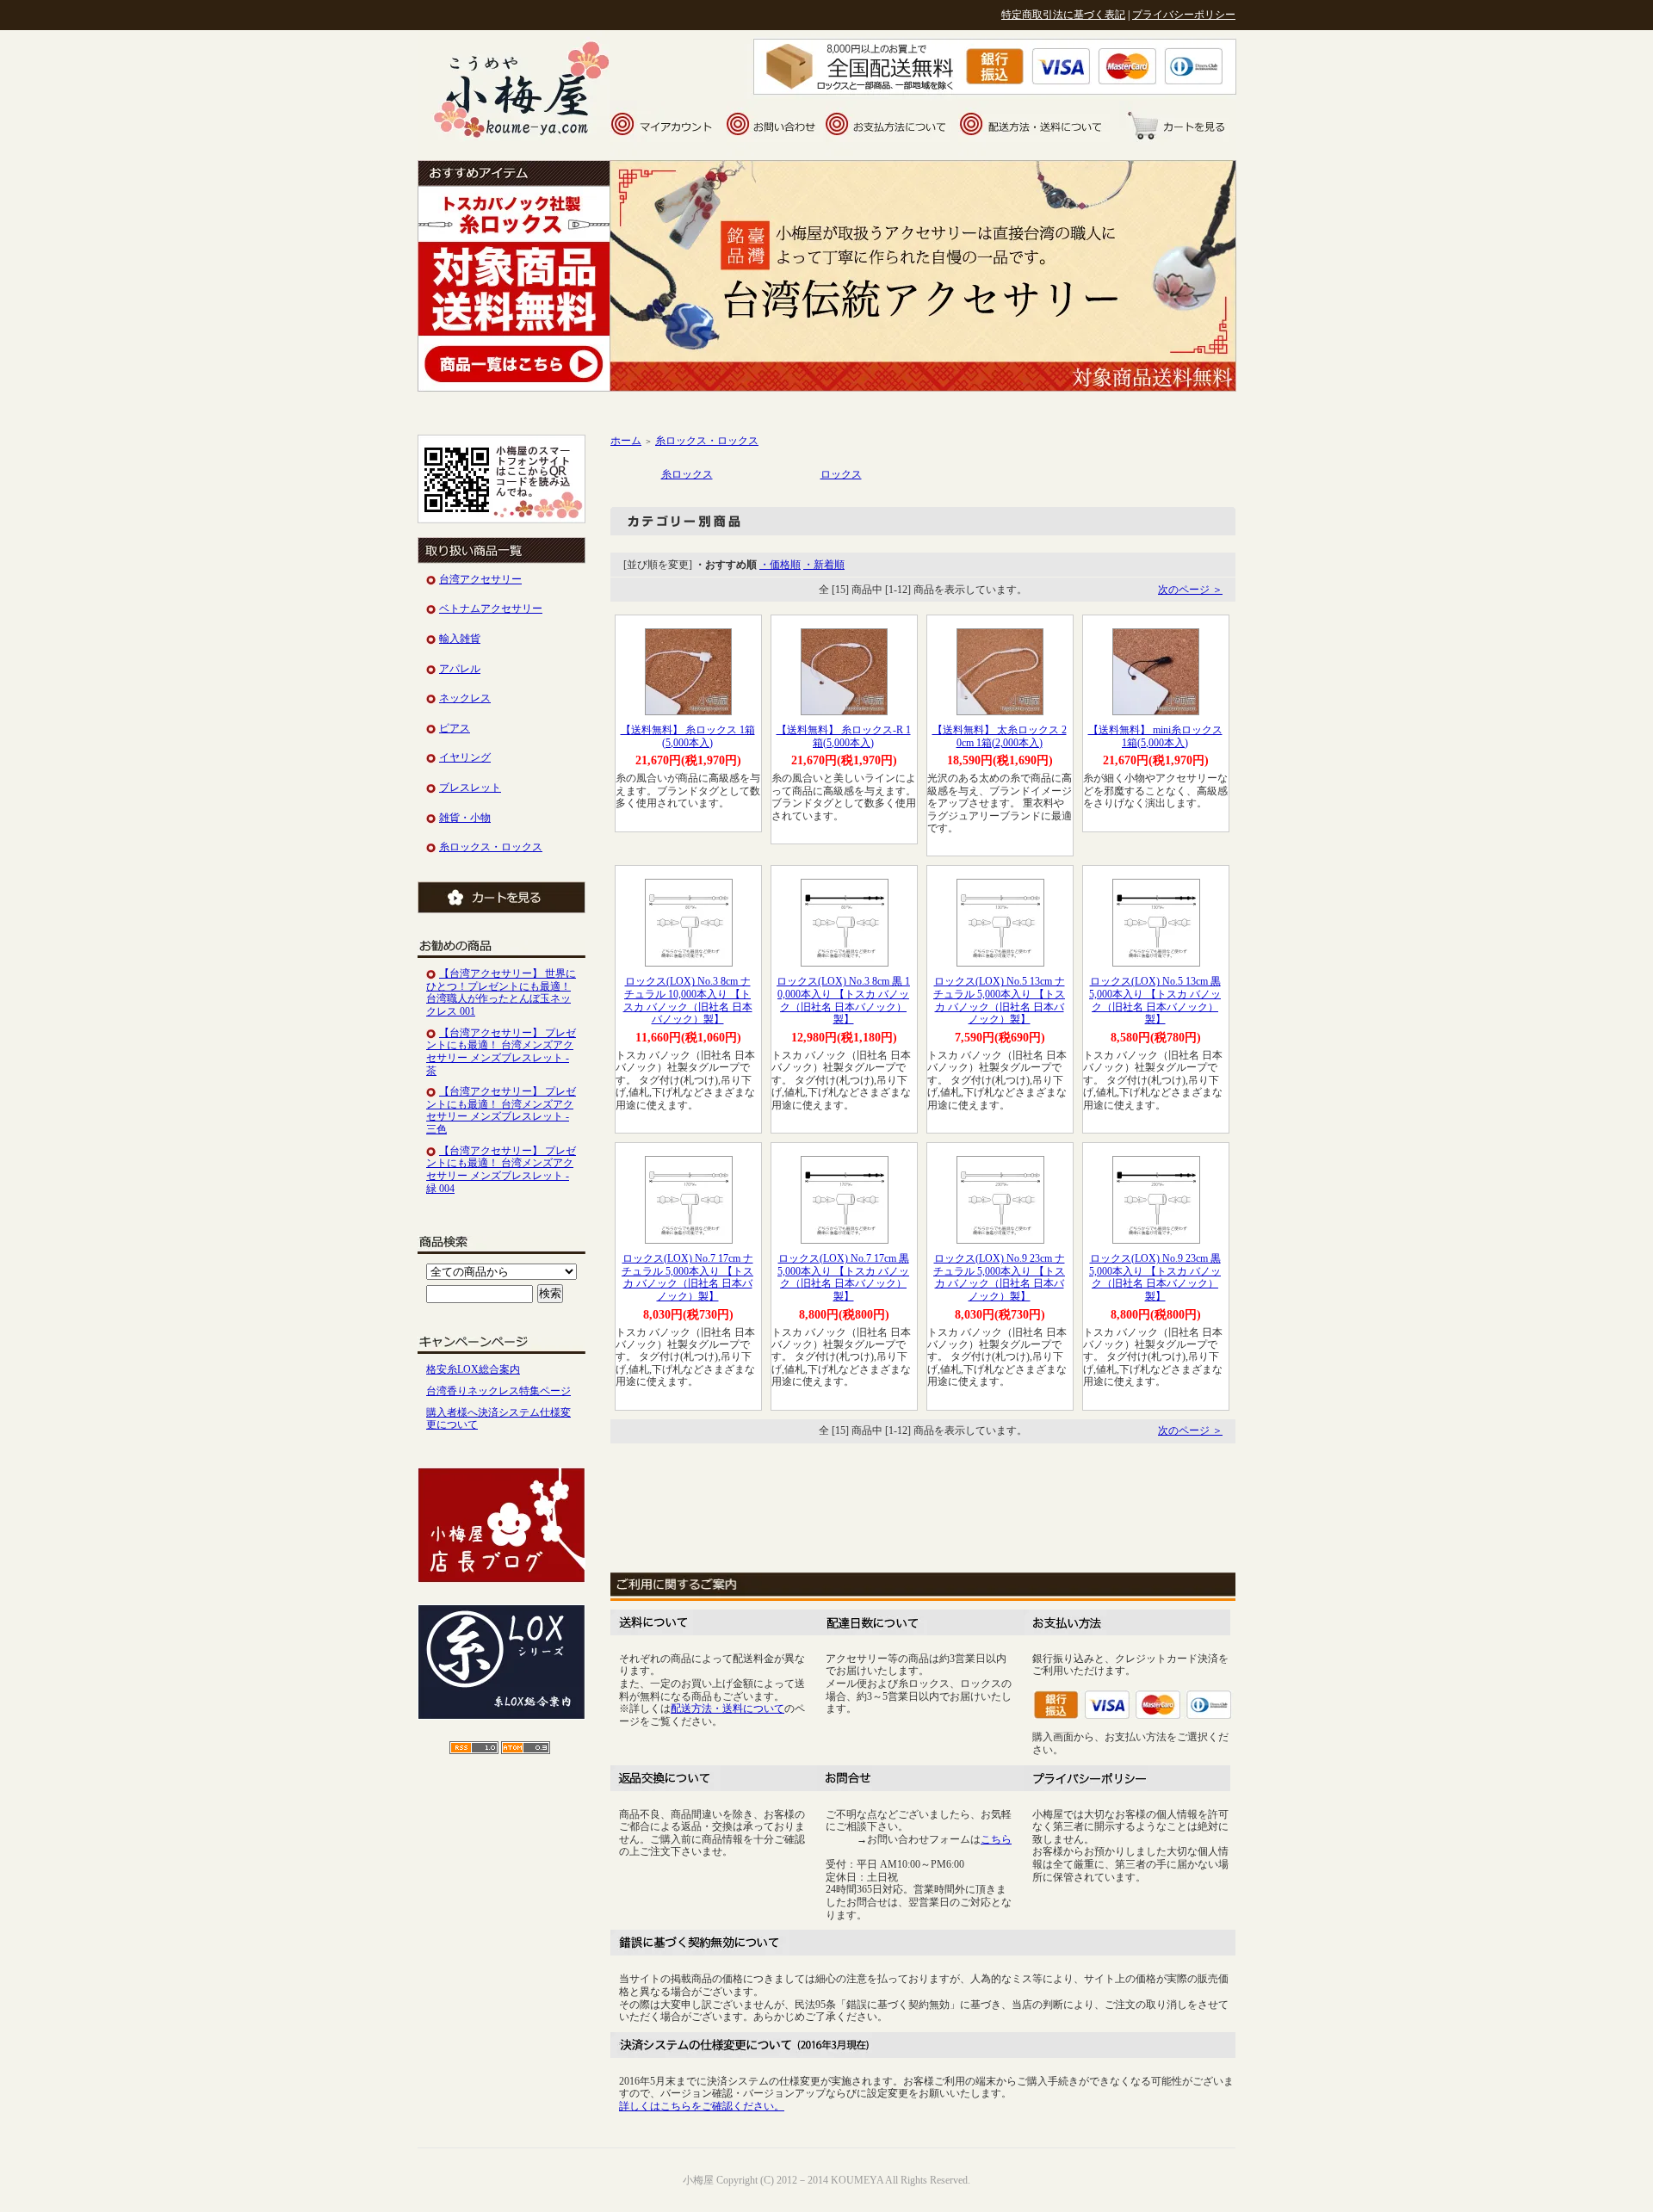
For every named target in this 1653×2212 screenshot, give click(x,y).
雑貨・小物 (465, 818)
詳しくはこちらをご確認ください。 (702, 2106)
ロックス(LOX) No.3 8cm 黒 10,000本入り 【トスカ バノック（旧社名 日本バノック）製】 (843, 1000)
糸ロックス (687, 474)
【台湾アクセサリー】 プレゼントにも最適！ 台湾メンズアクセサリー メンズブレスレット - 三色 (501, 1110)
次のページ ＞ (1190, 590)
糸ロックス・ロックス (491, 847)
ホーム (626, 441)
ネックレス (465, 698)
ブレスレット (470, 788)
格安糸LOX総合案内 (473, 1369)
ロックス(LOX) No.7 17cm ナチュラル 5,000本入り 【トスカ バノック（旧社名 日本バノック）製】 (687, 1277)
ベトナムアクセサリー (491, 609)
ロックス (841, 474)
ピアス (455, 728)
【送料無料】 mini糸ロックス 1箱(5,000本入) (1155, 736)
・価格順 (780, 565)
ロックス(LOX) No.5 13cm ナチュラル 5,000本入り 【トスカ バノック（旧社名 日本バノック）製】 (999, 1000)
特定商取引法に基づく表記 (1063, 15)
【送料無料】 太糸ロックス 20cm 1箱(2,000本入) (1000, 736)
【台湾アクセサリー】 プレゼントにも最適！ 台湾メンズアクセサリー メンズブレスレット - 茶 (501, 1052)
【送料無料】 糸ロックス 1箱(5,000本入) (688, 736)
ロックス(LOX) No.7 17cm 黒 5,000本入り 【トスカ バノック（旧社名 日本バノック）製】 (843, 1277)
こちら (996, 1839)
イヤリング (465, 757)
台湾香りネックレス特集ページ (498, 1391)
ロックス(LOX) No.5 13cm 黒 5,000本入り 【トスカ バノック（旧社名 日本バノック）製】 (1155, 1000)
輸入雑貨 (460, 639)
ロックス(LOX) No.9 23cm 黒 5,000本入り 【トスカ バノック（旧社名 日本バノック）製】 (1155, 1277)
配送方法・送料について (727, 1708)
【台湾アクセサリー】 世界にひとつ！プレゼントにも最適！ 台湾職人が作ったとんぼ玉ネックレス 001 (501, 992)
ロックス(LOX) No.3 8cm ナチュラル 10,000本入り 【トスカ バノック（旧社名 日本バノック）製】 (688, 1000)
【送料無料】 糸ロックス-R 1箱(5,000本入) (844, 736)
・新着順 (824, 565)
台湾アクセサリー (480, 579)
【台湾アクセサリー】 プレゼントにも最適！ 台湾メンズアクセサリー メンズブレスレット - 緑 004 (501, 1170)
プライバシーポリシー (1184, 15)
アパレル (460, 669)
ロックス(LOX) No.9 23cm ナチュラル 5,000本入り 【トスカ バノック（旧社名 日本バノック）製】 (999, 1277)
